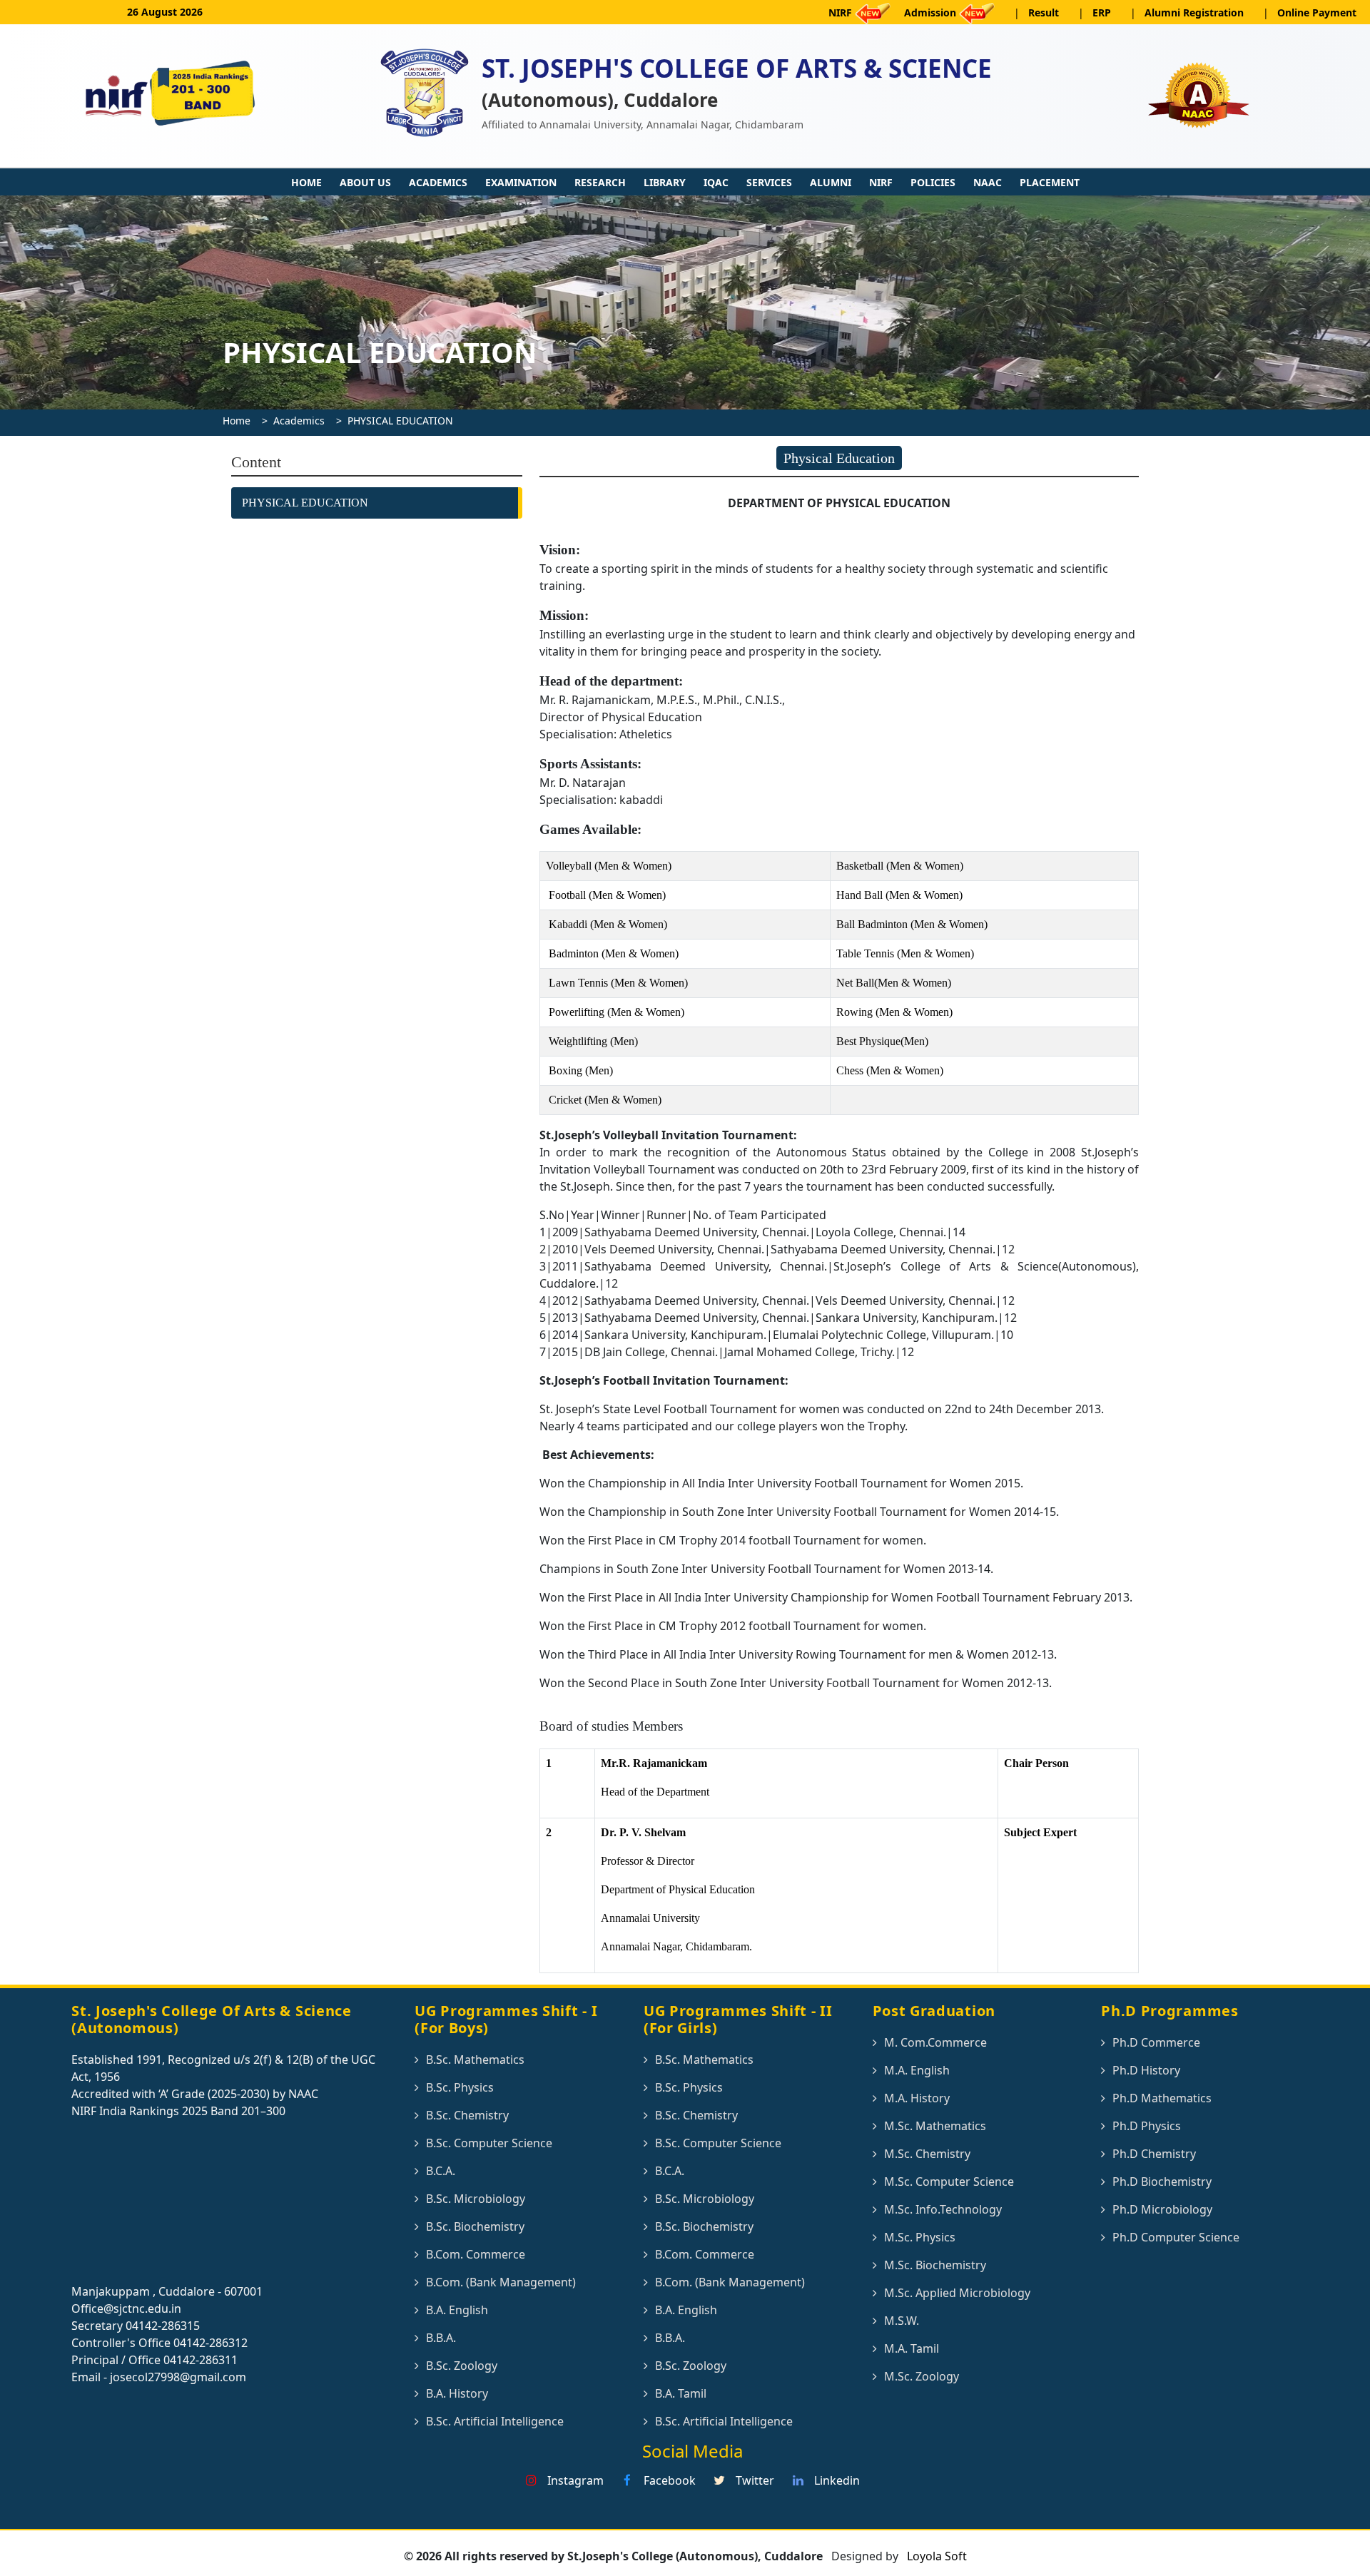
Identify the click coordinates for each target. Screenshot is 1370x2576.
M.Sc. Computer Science (949, 2182)
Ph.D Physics (1147, 2126)
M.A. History (917, 2098)
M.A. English (917, 2070)
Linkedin (836, 2480)
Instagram (574, 2480)
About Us (365, 182)
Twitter (753, 2480)
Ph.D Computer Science (1176, 2237)
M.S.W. (902, 2321)
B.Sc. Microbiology (476, 2199)
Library (665, 182)
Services (769, 182)
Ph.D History (1146, 2070)
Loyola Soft (935, 2556)
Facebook (668, 2480)
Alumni (831, 182)
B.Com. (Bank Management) (501, 2282)
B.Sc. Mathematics (475, 2060)
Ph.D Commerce (1156, 2042)
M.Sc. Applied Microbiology (957, 2293)
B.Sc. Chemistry (467, 2115)
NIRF (881, 182)
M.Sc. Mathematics (935, 2126)
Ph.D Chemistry (1154, 2154)
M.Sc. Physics (920, 2237)
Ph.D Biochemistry (1162, 2182)
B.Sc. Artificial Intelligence (495, 2421)
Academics (438, 182)
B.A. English (457, 2310)
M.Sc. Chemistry (927, 2154)
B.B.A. (441, 2338)
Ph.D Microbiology (1162, 2209)
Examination (521, 182)
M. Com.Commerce (935, 2042)
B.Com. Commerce (476, 2254)
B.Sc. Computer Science (489, 2143)
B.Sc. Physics (460, 2087)
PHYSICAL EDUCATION (400, 421)
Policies (933, 182)
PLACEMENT (1050, 182)
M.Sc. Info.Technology (943, 2209)
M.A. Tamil (912, 2348)
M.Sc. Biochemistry (935, 2265)
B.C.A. (441, 2171)
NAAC (988, 182)
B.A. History (457, 2393)
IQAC (716, 182)
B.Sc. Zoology (462, 2366)
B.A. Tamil (681, 2393)
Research (600, 182)
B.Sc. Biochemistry (475, 2226)
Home (306, 182)
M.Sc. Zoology (922, 2376)
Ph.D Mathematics (1162, 2098)
